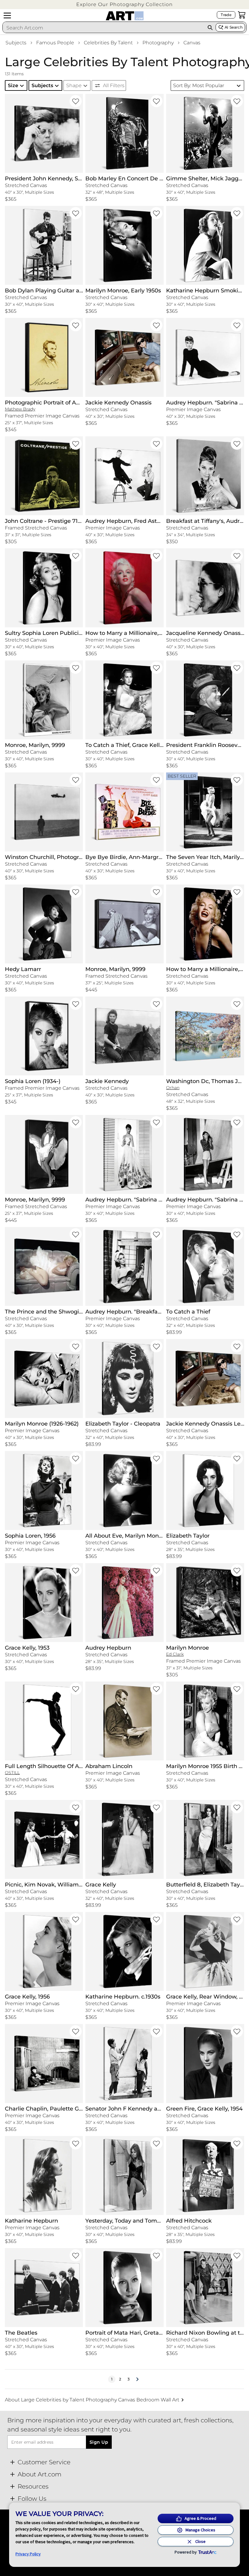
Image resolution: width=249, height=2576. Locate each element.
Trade (226, 15)
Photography (158, 43)
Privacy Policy (28, 2554)
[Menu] (7, 15)
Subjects (16, 43)
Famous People (55, 43)
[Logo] (125, 16)
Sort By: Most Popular (199, 85)
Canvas (192, 43)
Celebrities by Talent (108, 43)
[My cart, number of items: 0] (242, 15)
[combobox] (104, 28)
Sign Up (99, 2442)
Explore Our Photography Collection (124, 4)
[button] (124, 4)
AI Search (234, 27)
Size (13, 85)
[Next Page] (137, 2379)
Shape (74, 85)
